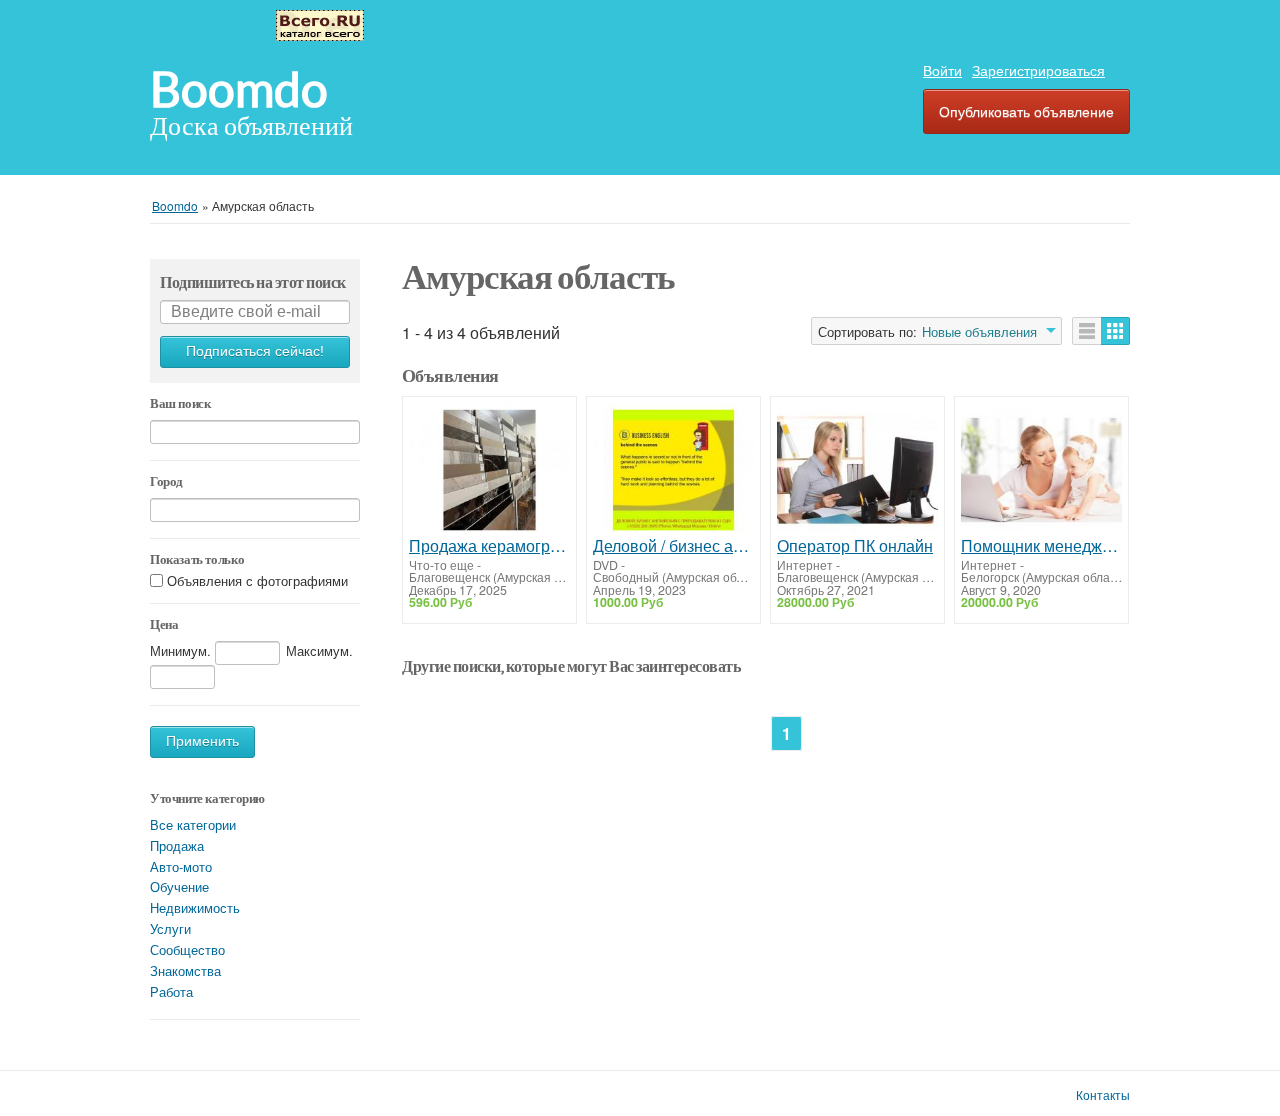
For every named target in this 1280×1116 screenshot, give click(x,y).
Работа (171, 991)
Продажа (177, 845)
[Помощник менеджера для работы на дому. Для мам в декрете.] (1041, 470)
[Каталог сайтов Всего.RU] (320, 23)
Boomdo (239, 90)
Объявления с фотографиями (257, 580)
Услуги (170, 928)
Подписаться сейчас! (255, 351)
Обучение (179, 886)
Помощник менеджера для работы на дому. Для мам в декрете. (1041, 546)
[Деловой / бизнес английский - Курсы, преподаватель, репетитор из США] (673, 470)
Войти (942, 70)
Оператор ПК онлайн (855, 546)
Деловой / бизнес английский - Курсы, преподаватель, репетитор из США (673, 546)
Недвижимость (195, 907)
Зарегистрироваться (1038, 70)
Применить (202, 741)
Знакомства (185, 970)
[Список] (1087, 331)
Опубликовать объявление (1026, 111)
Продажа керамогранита (489, 546)
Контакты (1103, 1095)
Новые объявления (979, 332)
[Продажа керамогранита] (489, 470)
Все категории (193, 824)
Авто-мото (181, 866)
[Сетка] (1115, 331)
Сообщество (187, 949)
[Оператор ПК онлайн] (857, 470)
